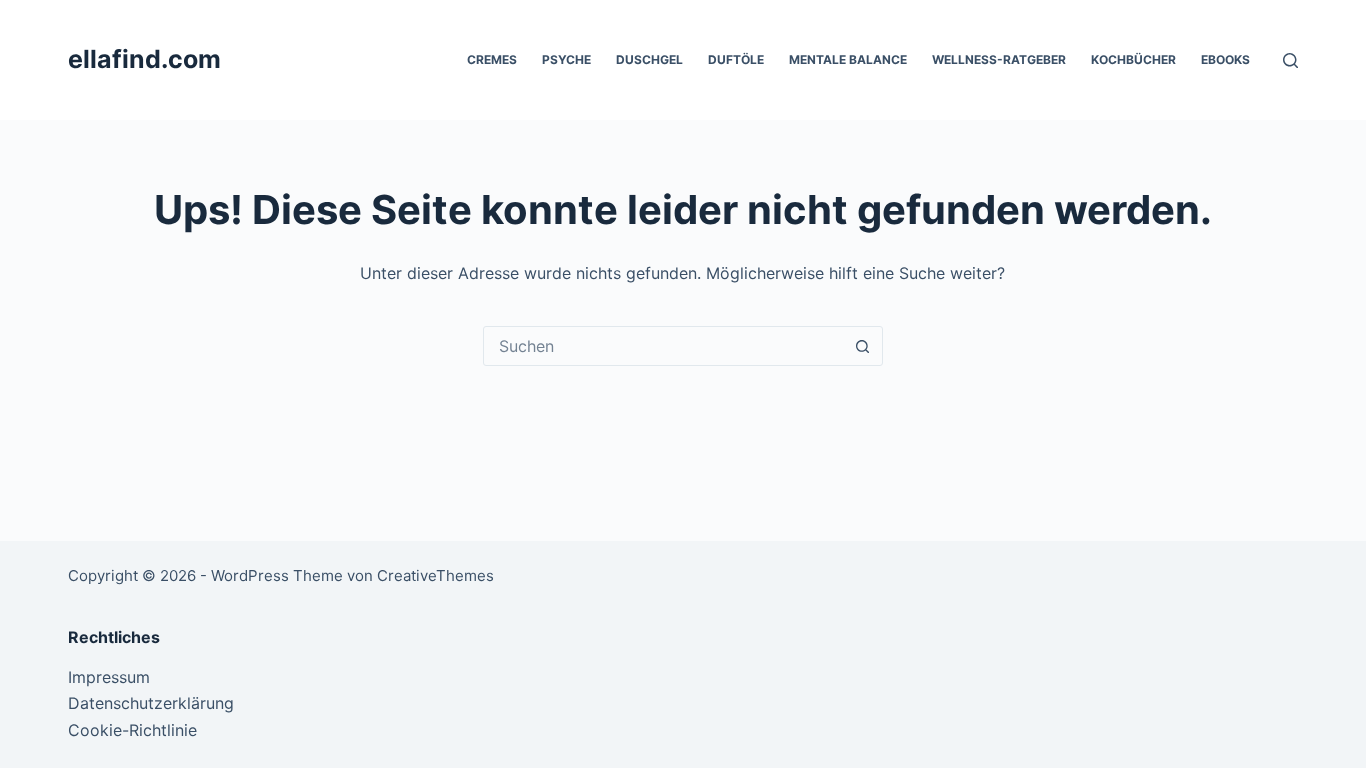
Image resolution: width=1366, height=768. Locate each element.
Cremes (492, 59)
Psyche (566, 59)
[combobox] (664, 346)
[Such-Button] (863, 346)
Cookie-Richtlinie (132, 730)
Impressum (109, 677)
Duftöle (736, 59)
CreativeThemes (435, 575)
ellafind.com (144, 59)
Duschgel (649, 59)
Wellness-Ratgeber (999, 59)
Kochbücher (1133, 59)
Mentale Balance (848, 59)
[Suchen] (1290, 60)
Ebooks (1225, 59)
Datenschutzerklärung (151, 703)
